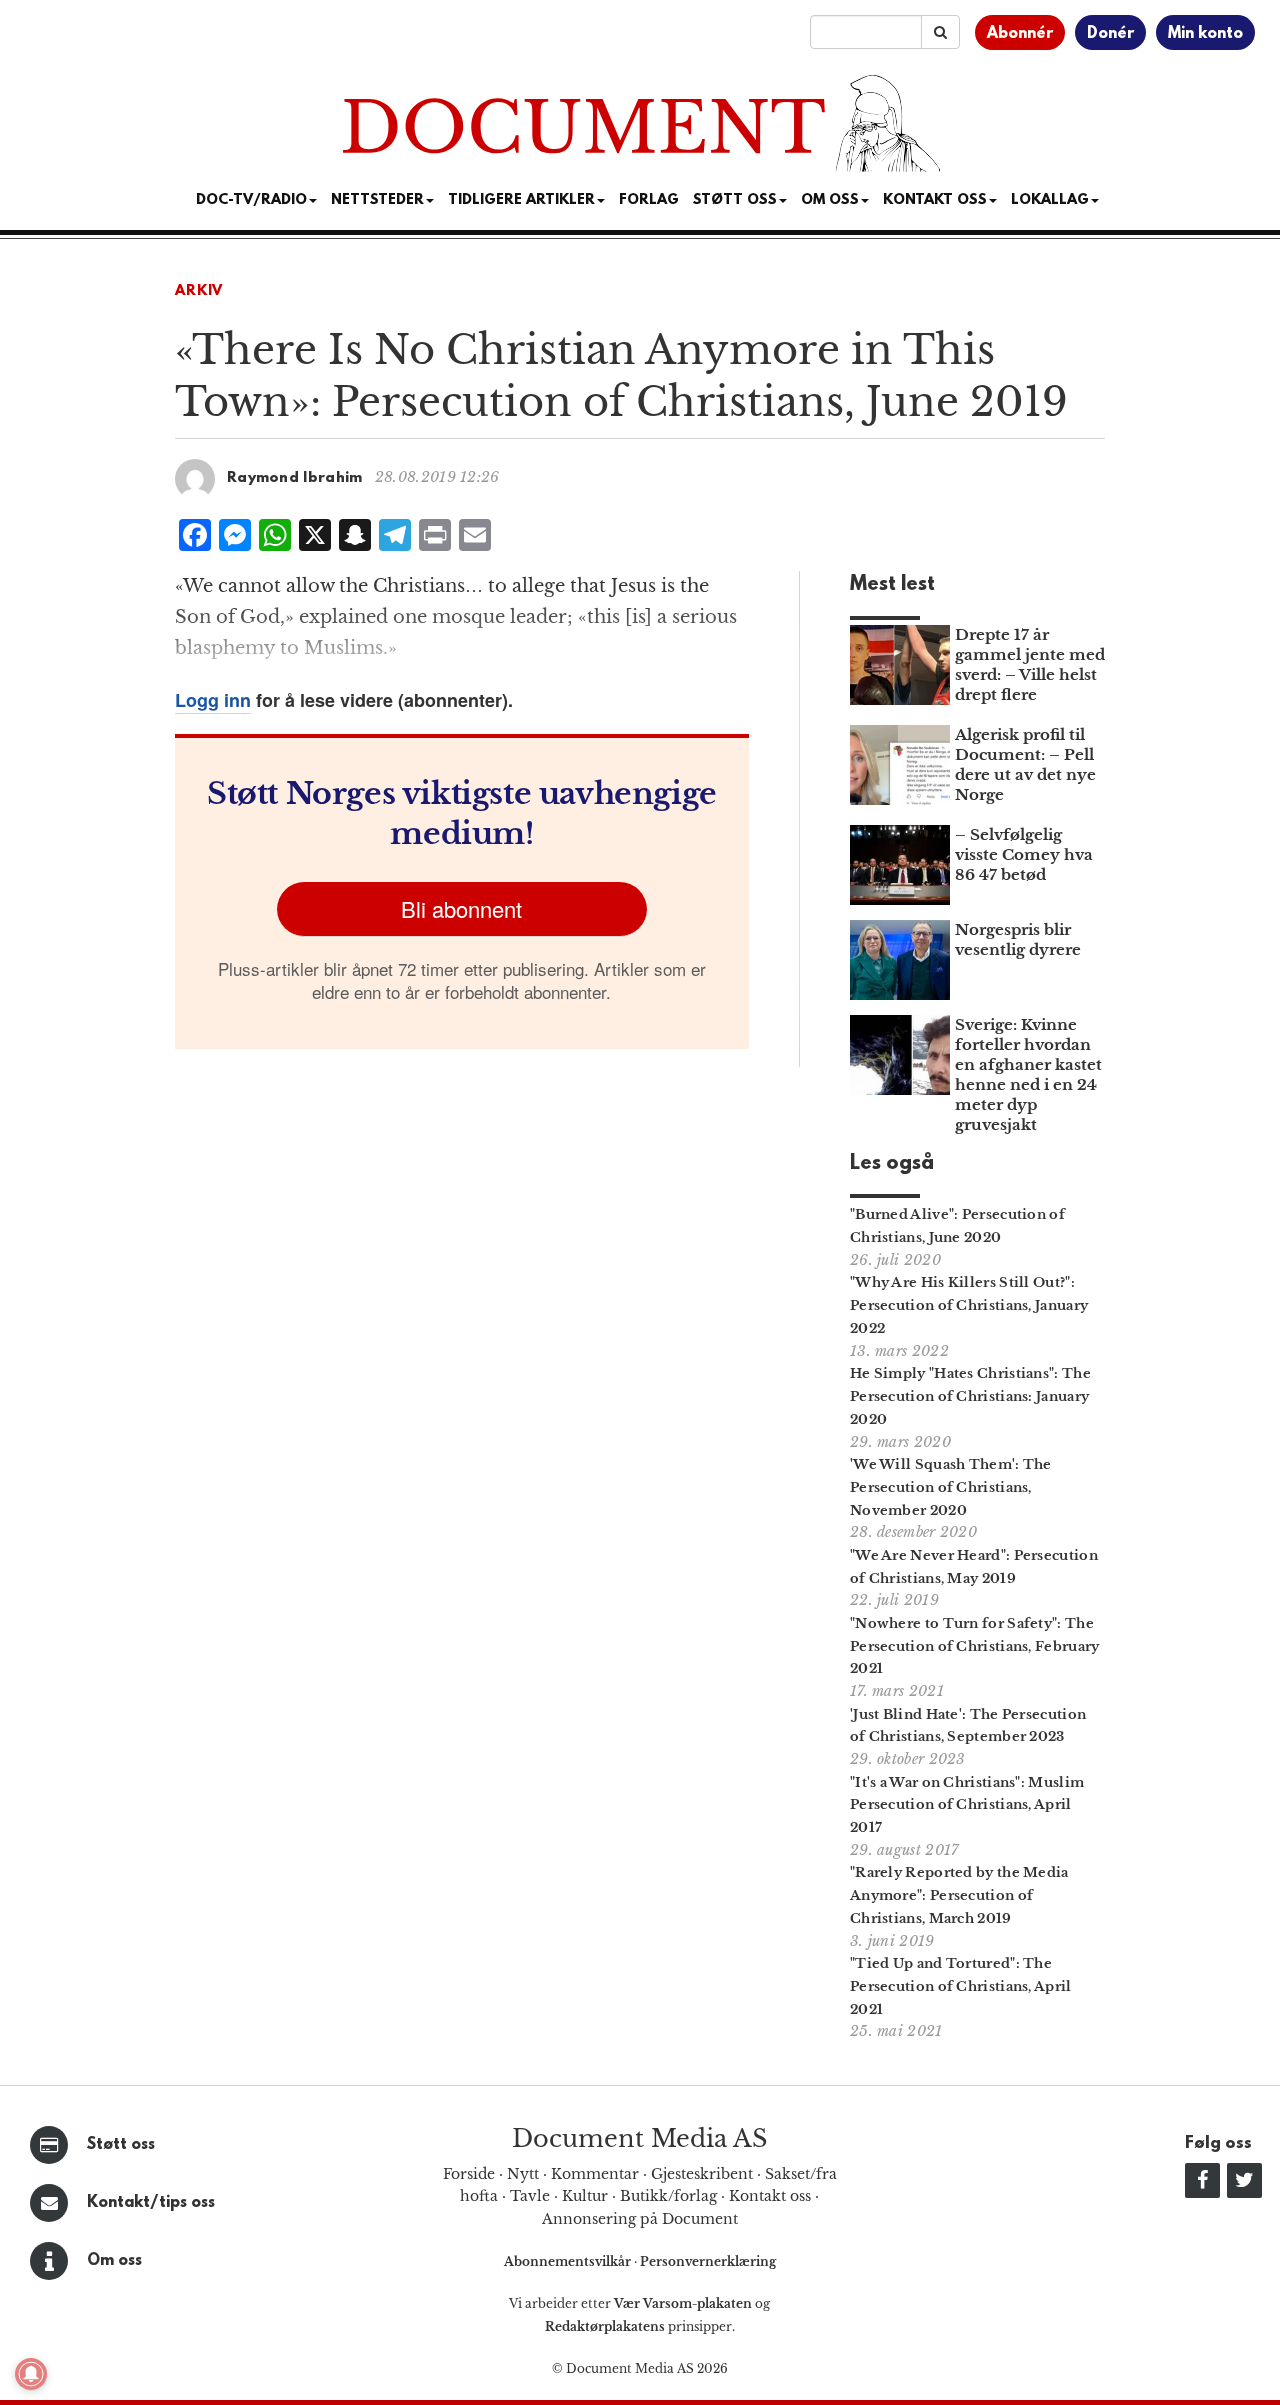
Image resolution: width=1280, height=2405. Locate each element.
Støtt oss (121, 2145)
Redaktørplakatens (605, 2326)
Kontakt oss (935, 200)
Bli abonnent (461, 908)
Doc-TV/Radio (251, 200)
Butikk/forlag (668, 2196)
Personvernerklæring (708, 2261)
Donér (1110, 34)
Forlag (649, 200)
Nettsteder (377, 200)
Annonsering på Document (640, 2219)
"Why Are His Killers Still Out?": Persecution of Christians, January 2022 (969, 1305)
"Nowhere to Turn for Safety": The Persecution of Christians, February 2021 (975, 1646)
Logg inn (213, 700)
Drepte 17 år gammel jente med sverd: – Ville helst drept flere (1030, 664)
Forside (469, 2174)
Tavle (530, 2196)
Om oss (114, 2261)
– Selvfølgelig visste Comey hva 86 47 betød (1024, 854)
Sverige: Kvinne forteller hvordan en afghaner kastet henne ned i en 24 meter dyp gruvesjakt (1028, 1074)
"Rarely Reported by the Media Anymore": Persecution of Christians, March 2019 (959, 1895)
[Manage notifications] (31, 2374)
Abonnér (1020, 34)
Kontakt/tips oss (151, 2203)
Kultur (585, 2196)
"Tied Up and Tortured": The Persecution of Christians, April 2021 (961, 1986)
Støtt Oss (735, 200)
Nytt (523, 2174)
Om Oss (830, 200)
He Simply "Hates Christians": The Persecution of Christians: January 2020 (970, 1396)
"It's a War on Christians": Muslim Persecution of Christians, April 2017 (967, 1805)
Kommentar (595, 2174)
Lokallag (1050, 200)
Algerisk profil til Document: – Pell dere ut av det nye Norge (1025, 764)
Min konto (1205, 34)
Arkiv (199, 291)
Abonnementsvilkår (569, 2261)
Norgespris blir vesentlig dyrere (1018, 939)
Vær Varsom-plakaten (683, 2303)
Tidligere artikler (521, 200)
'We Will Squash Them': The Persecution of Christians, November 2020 (951, 1487)
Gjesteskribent (702, 2174)
